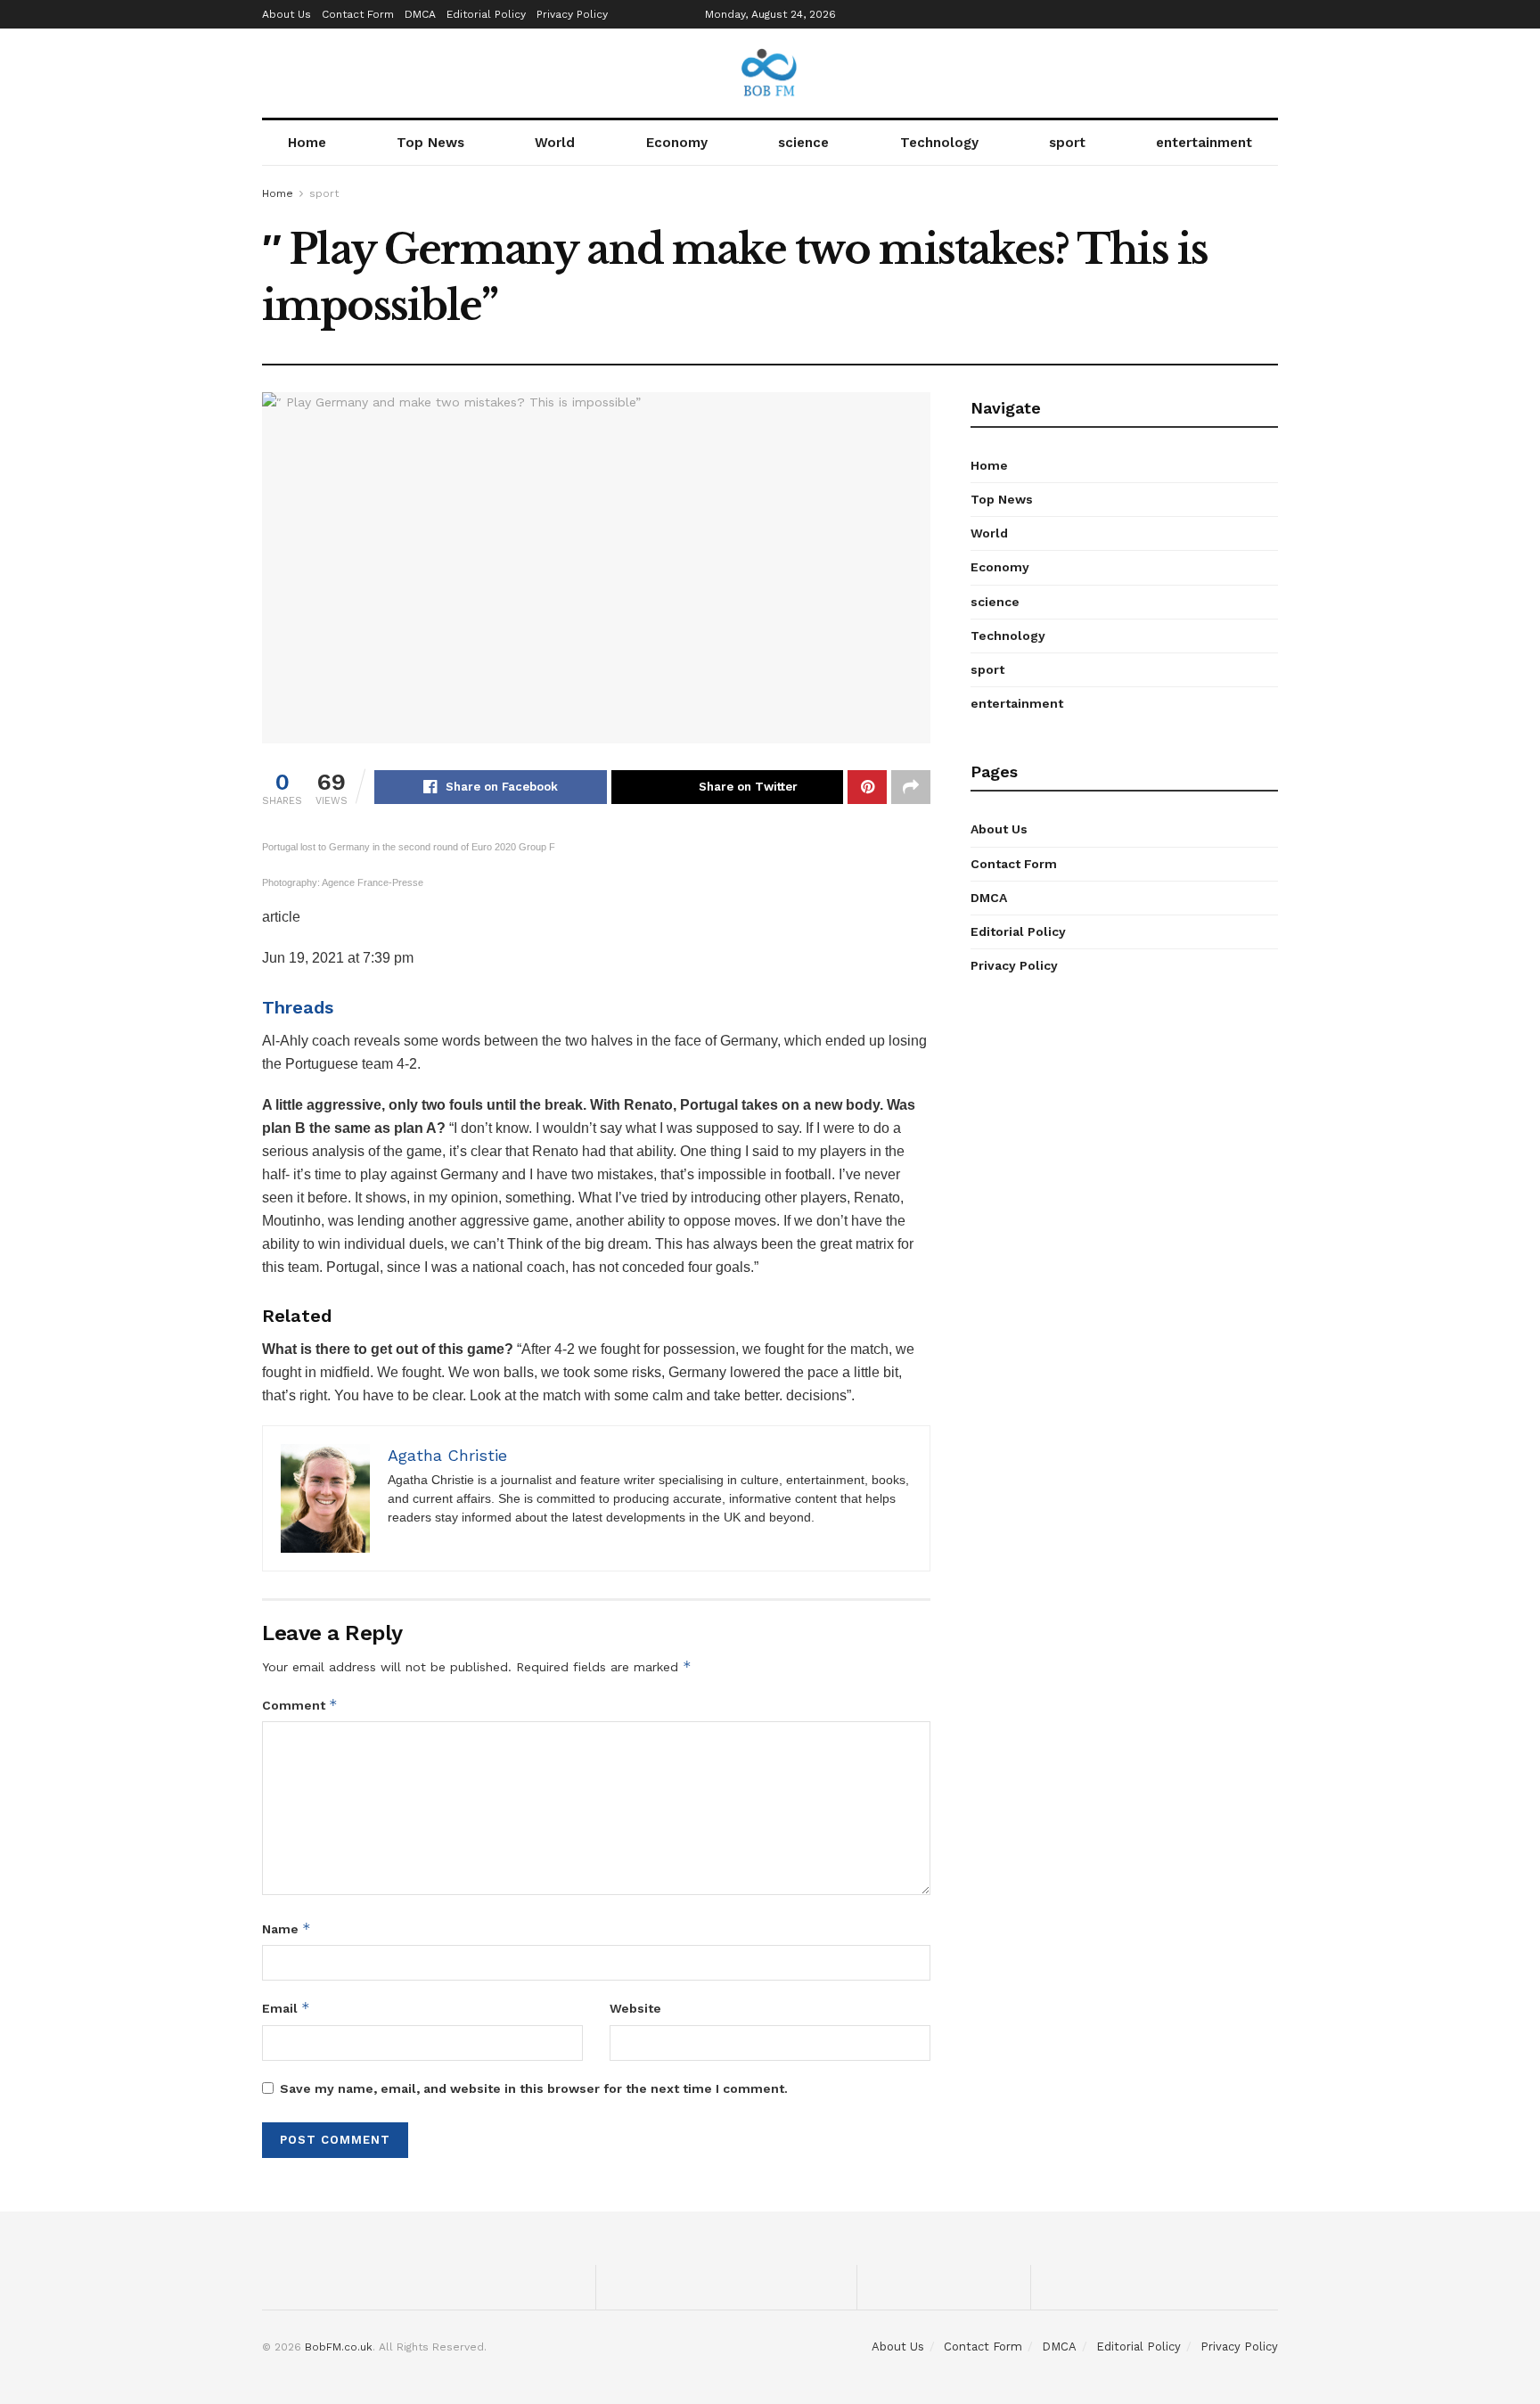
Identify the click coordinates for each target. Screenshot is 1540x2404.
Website (635, 2008)
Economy (677, 143)
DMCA (420, 14)
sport (1067, 143)
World (555, 143)
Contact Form (358, 14)
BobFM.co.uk (339, 2347)
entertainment (1204, 143)
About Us (287, 14)
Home (307, 143)
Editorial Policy (486, 14)
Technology (939, 143)
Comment (300, 1705)
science (803, 143)
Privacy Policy (572, 14)
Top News (430, 143)
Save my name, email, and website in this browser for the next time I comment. (534, 2088)
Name (287, 1928)
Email (286, 2008)
